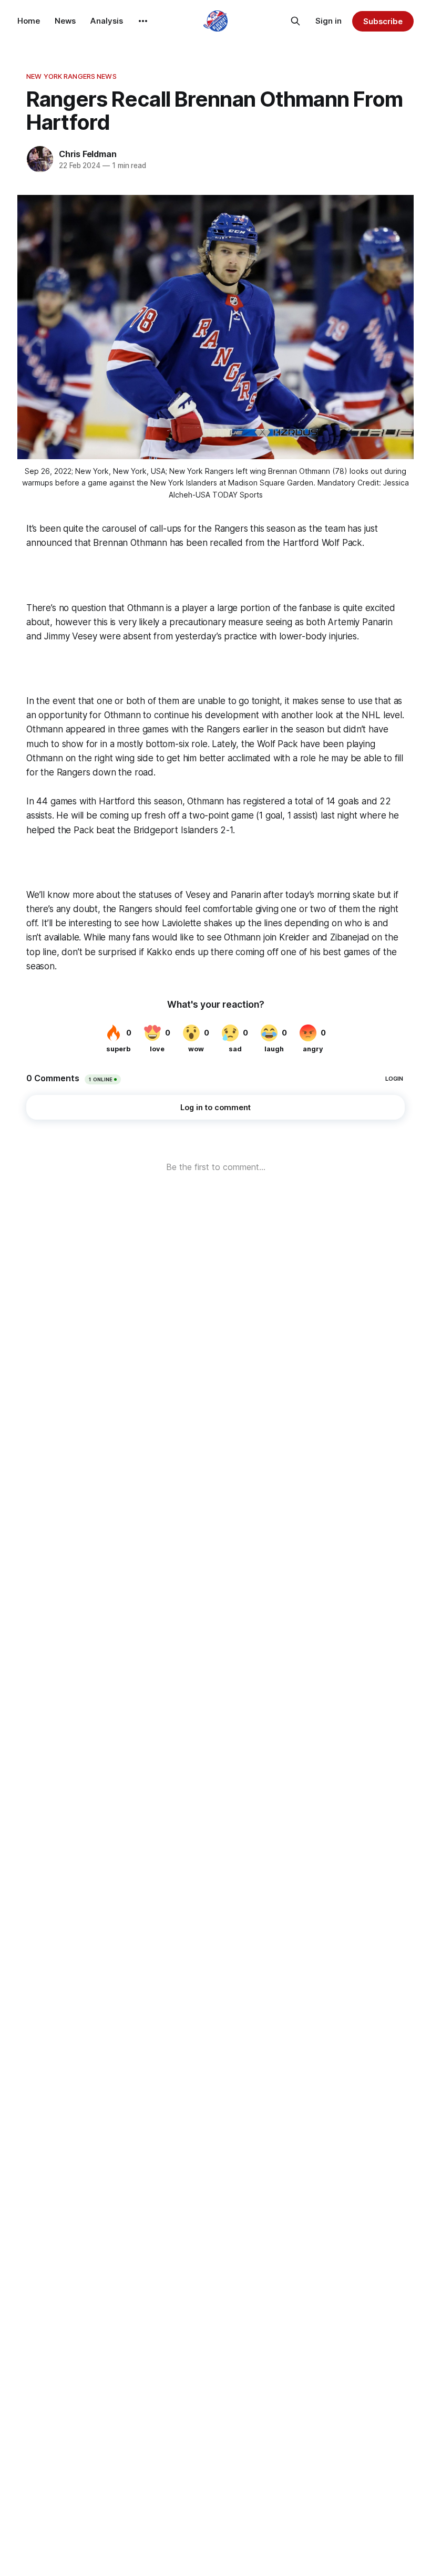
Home (29, 21)
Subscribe (383, 21)
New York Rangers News (71, 76)
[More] (143, 21)
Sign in (329, 21)
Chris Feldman (88, 154)
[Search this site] (295, 21)
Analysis (107, 21)
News (65, 21)
